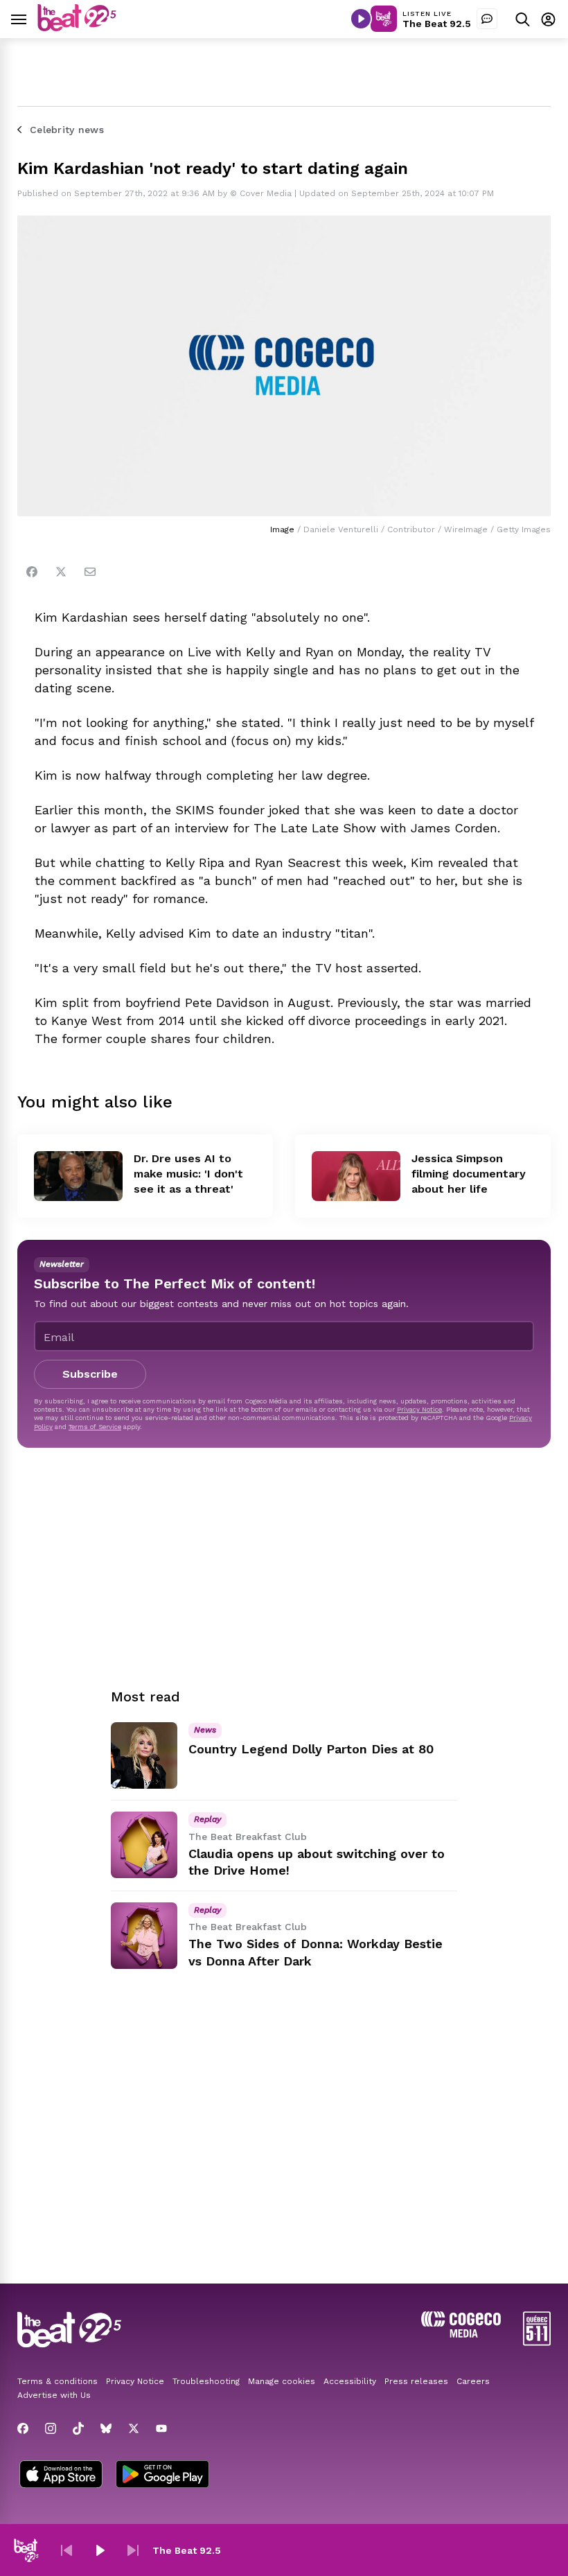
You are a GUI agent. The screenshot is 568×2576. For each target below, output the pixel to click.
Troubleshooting (206, 2381)
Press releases (416, 2381)
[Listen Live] (361, 19)
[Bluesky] (106, 2428)
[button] (66, 2550)
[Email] (90, 572)
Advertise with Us (54, 2395)
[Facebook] (32, 572)
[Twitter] (61, 572)
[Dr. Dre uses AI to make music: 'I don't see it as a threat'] (78, 1176)
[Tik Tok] (78, 2428)
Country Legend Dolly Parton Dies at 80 (311, 1749)
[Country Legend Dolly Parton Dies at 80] (144, 1755)
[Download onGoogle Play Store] (162, 2476)
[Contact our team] (487, 19)
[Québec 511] (537, 2342)
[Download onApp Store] (61, 2476)
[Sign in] (548, 19)
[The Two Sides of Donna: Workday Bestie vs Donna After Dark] (144, 1936)
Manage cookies (282, 2381)
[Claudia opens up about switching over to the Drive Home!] (144, 1845)
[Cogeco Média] (461, 2334)
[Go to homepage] (77, 27)
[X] (134, 2428)
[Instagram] (51, 2428)
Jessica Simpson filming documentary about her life (469, 1174)
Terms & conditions (57, 2381)
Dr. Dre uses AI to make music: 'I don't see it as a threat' (188, 1174)
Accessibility (350, 2381)
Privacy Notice (419, 1409)
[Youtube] (161, 2428)
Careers (473, 2381)
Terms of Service (95, 1427)
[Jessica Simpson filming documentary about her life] (356, 1176)
